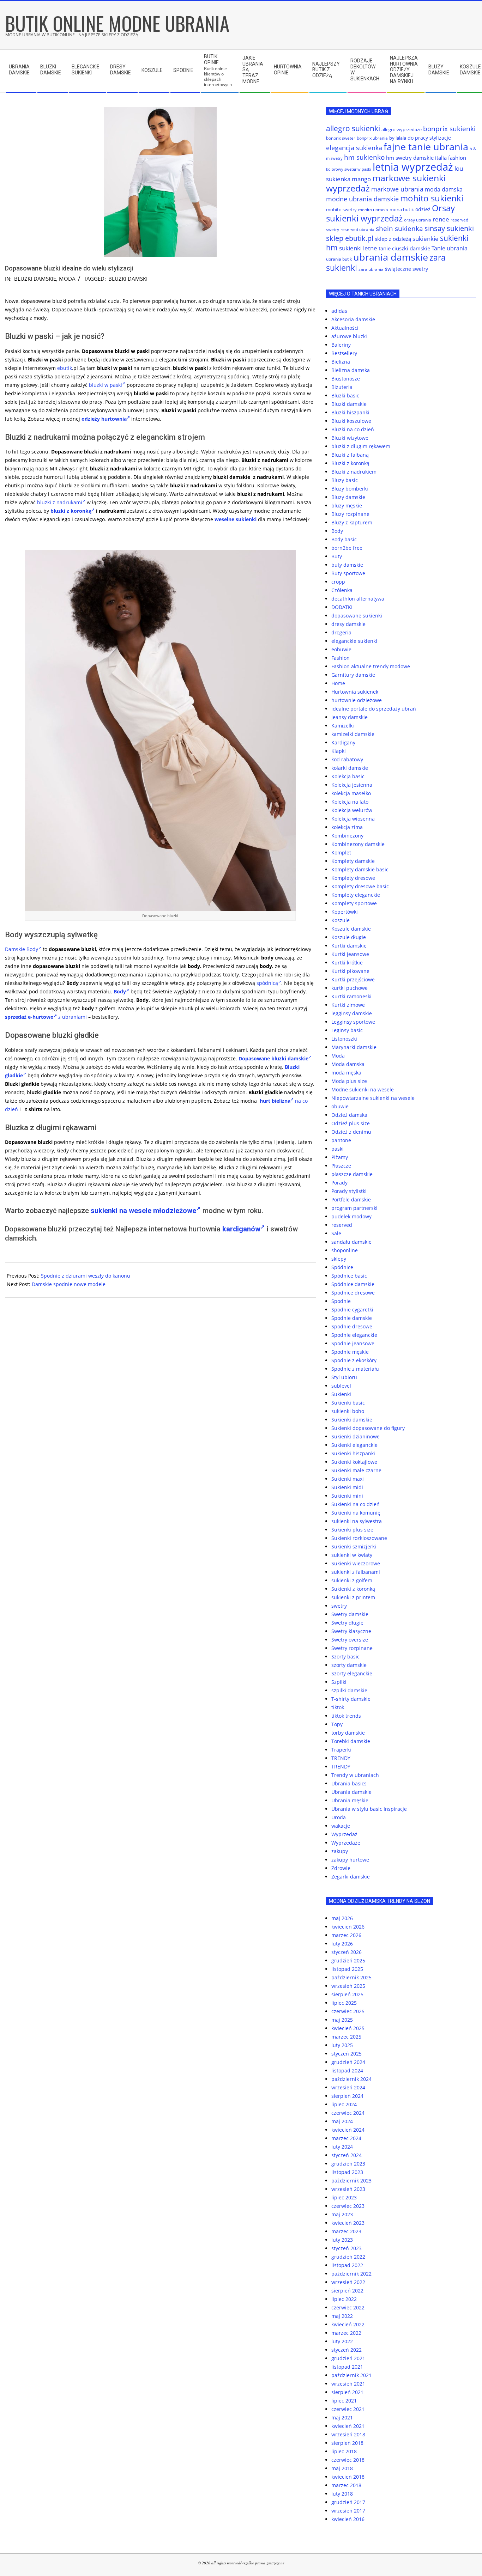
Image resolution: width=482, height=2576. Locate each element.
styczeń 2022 (347, 2350)
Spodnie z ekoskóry (354, 1360)
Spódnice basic (349, 1276)
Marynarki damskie (354, 1047)
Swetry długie (347, 1623)
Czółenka (342, 590)
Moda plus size (349, 1081)
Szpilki (339, 1682)
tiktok (338, 1707)
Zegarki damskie (351, 1877)
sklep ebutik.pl (350, 238)
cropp (338, 582)
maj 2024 (342, 2121)
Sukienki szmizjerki (354, 1546)
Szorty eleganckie (352, 1673)
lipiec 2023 (344, 2197)
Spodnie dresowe (352, 1326)
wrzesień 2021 (348, 2384)
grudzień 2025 (348, 1960)
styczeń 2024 (347, 2155)
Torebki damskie (351, 1741)
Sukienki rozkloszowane (359, 1538)
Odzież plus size (351, 1123)
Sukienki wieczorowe (356, 1563)
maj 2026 (342, 1918)
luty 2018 (342, 2494)
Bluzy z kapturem (352, 522)
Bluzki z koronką (350, 463)
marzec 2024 (346, 2138)
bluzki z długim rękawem (361, 446)
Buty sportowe (348, 573)
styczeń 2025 (347, 2054)
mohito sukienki (432, 198)
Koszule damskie (351, 929)
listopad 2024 (347, 2070)
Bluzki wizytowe (350, 438)
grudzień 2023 (348, 2164)
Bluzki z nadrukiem (354, 472)
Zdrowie (341, 1868)
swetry (339, 1606)
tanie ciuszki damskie (404, 248)
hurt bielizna (275, 1101)
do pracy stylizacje (429, 138)
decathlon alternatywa (358, 599)
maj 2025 (342, 2020)
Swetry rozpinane (352, 1648)
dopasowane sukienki (357, 616)
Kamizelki (343, 726)
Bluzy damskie (348, 497)
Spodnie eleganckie (354, 1335)
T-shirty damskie (351, 1699)
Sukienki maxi (348, 1479)
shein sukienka (399, 229)
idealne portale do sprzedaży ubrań (374, 709)
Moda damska (348, 1064)
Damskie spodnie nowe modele (69, 1284)
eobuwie (341, 649)
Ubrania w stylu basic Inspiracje (369, 1809)
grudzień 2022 (348, 2257)
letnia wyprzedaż (413, 167)
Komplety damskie (353, 861)
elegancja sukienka (354, 148)
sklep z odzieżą (393, 239)
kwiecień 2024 (348, 2130)
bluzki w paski (106, 385)
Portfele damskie (351, 1199)
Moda (67, 279)
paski (338, 1149)
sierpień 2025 (347, 1994)
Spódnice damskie (353, 1284)
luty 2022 (342, 2341)
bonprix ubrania (372, 138)
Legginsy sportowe (353, 1022)
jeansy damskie (350, 717)
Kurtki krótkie (347, 963)
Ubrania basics (349, 1783)
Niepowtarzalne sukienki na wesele (373, 1098)
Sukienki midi (347, 1487)
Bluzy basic (345, 480)
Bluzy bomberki (350, 489)
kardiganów (241, 1229)
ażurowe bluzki (349, 336)
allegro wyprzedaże (402, 129)
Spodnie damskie (352, 1318)
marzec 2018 (346, 2485)
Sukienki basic (348, 1403)
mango (361, 179)
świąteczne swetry (406, 269)
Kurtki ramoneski (351, 996)
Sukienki (341, 1394)
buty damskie (347, 565)
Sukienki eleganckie (354, 1445)
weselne (224, 519)
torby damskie (348, 1733)
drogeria (341, 632)
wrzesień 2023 (348, 2189)
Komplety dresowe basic (360, 886)
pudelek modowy (351, 1216)
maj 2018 (342, 2468)
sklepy (339, 1259)
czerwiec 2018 (348, 2460)
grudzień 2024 (348, 2062)
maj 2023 (342, 2214)
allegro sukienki (353, 128)
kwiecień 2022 (348, 2324)
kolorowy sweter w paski (349, 169)
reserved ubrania (357, 229)
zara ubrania (371, 269)
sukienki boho (348, 1411)
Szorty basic (345, 1657)
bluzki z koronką (71, 511)
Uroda (339, 1817)
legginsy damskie (352, 1013)
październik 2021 (351, 2375)
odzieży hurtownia (104, 419)
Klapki (339, 751)
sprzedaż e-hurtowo (29, 1017)
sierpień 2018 (347, 2443)
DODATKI (342, 607)
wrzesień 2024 (348, 2087)
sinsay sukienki (449, 228)
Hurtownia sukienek (355, 692)
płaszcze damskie (352, 1174)
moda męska (346, 1073)
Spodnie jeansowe (353, 1343)
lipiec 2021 (344, 2401)
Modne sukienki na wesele (363, 1089)
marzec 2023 (346, 2231)
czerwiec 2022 (348, 2307)
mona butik (402, 209)
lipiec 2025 (344, 2003)
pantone (341, 1140)
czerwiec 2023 (348, 2206)
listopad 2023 (347, 2172)
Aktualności (345, 328)
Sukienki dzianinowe (356, 1436)
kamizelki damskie (353, 734)
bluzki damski (128, 279)
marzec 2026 (346, 1935)
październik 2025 (351, 1977)
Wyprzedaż (344, 1834)
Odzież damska (349, 1115)
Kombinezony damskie (358, 844)
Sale (336, 1233)
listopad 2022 (347, 2265)
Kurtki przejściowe (353, 979)
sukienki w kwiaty (352, 1555)
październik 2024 (351, 2079)
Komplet (341, 852)
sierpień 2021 (347, 2392)
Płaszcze (341, 1166)
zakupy (340, 1851)
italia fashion (451, 158)
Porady (339, 1183)
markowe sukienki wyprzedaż (386, 183)
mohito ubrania (373, 210)
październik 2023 (351, 2181)
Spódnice (342, 1267)
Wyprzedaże (346, 1843)
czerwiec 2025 (348, 2011)
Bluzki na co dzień (353, 429)
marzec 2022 (346, 2333)
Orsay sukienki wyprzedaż (390, 213)
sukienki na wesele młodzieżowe (143, 1211)
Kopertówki (345, 912)
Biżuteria (342, 387)
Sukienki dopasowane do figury (368, 1428)
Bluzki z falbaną (350, 455)
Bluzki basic (345, 395)
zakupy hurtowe (350, 1860)
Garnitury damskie (353, 675)
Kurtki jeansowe (350, 954)
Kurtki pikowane (350, 971)
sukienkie (426, 239)
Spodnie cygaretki (352, 1310)
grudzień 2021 (348, 2358)
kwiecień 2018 (348, 2477)
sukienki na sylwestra (357, 1521)
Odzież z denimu (351, 1132)
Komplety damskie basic (360, 869)
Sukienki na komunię (356, 1513)
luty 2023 (342, 2240)
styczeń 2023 (347, 2248)
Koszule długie (349, 937)
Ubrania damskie (351, 1792)
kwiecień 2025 (348, 2028)
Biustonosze (346, 379)
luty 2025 (342, 2045)
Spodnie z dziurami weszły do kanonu (86, 1276)
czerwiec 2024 (348, 2113)
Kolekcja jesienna (352, 785)
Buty (337, 556)
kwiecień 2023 (348, 2223)
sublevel (341, 1386)
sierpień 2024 (347, 2096)
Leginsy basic (347, 1030)
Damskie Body (22, 949)
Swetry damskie (350, 1614)
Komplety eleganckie (356, 895)
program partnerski (354, 1208)
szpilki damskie (349, 1690)
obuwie (340, 1106)
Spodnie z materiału (355, 1369)
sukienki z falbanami (356, 1572)
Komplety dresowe (353, 878)
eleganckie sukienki (354, 641)
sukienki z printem (353, 1597)
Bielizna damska (351, 370)
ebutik (65, 368)
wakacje (341, 1826)
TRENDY (341, 1758)
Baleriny (341, 345)
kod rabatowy (347, 759)
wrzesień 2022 (348, 2282)
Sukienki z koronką (353, 1589)
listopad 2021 (347, 2367)
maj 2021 (342, 2417)
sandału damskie (351, 1242)
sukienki (246, 519)
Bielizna (341, 362)
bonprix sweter (341, 138)
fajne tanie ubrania (426, 147)
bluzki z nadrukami (60, 502)
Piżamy (340, 1157)
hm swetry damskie (410, 158)
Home (338, 683)
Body (337, 531)
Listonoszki (344, 1039)
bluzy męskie (347, 506)
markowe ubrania (397, 189)
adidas (339, 311)
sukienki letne (358, 248)
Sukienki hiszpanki (353, 1453)
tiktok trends (346, 1716)
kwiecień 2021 (348, 2426)
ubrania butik (339, 259)
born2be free (347, 548)
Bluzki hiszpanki (350, 412)
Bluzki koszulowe (351, 421)
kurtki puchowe (350, 988)
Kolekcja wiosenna (353, 819)
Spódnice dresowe (353, 1293)
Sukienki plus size (352, 1530)
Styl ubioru (344, 1377)
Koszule (341, 920)
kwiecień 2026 (348, 1927)
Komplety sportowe (354, 903)
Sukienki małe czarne (356, 1470)
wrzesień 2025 (348, 1986)
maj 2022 (342, 2316)
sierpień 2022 (347, 2291)
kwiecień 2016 (348, 2519)
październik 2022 (351, 2274)
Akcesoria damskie (353, 319)
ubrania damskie (391, 257)
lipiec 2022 (344, 2299)
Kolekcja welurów (352, 810)
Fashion (341, 658)
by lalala (398, 138)
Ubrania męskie (350, 1800)
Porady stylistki (349, 1191)
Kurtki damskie (349, 946)
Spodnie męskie (350, 1352)
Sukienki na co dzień (356, 1504)
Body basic (344, 539)
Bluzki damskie (35, 279)
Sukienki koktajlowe (354, 1462)
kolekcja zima (347, 827)
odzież (423, 209)
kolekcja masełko (351, 793)
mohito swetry (341, 209)
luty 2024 (342, 2147)
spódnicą (267, 983)
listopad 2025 (347, 1969)
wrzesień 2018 (348, 2434)
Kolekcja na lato (350, 802)
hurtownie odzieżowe (357, 700)
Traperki (341, 1750)
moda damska (444, 189)
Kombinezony (347, 836)
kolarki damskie (350, 768)
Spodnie (341, 1301)
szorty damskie (349, 1665)
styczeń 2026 (347, 1952)
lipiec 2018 (344, 2451)
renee (441, 219)
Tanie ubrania (450, 248)
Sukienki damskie (352, 1420)
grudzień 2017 (348, 2502)
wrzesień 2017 (348, 2511)
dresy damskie (348, 624)
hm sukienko (364, 157)
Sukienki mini (347, 1496)
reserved (342, 1225)
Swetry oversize (350, 1640)
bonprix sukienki (449, 129)
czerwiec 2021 (348, 2409)
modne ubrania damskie (362, 199)
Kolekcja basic (348, 776)
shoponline (345, 1250)
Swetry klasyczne (351, 1631)
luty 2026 (342, 1944)
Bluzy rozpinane (350, 514)
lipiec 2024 (344, 2104)
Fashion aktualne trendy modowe (371, 666)
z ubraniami (73, 1017)
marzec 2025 (346, 2037)
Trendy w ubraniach (355, 1775)
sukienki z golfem (352, 1580)
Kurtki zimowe (348, 1005)
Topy (337, 1724)
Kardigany (343, 742)
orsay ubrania (418, 220)
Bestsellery (344, 353)
